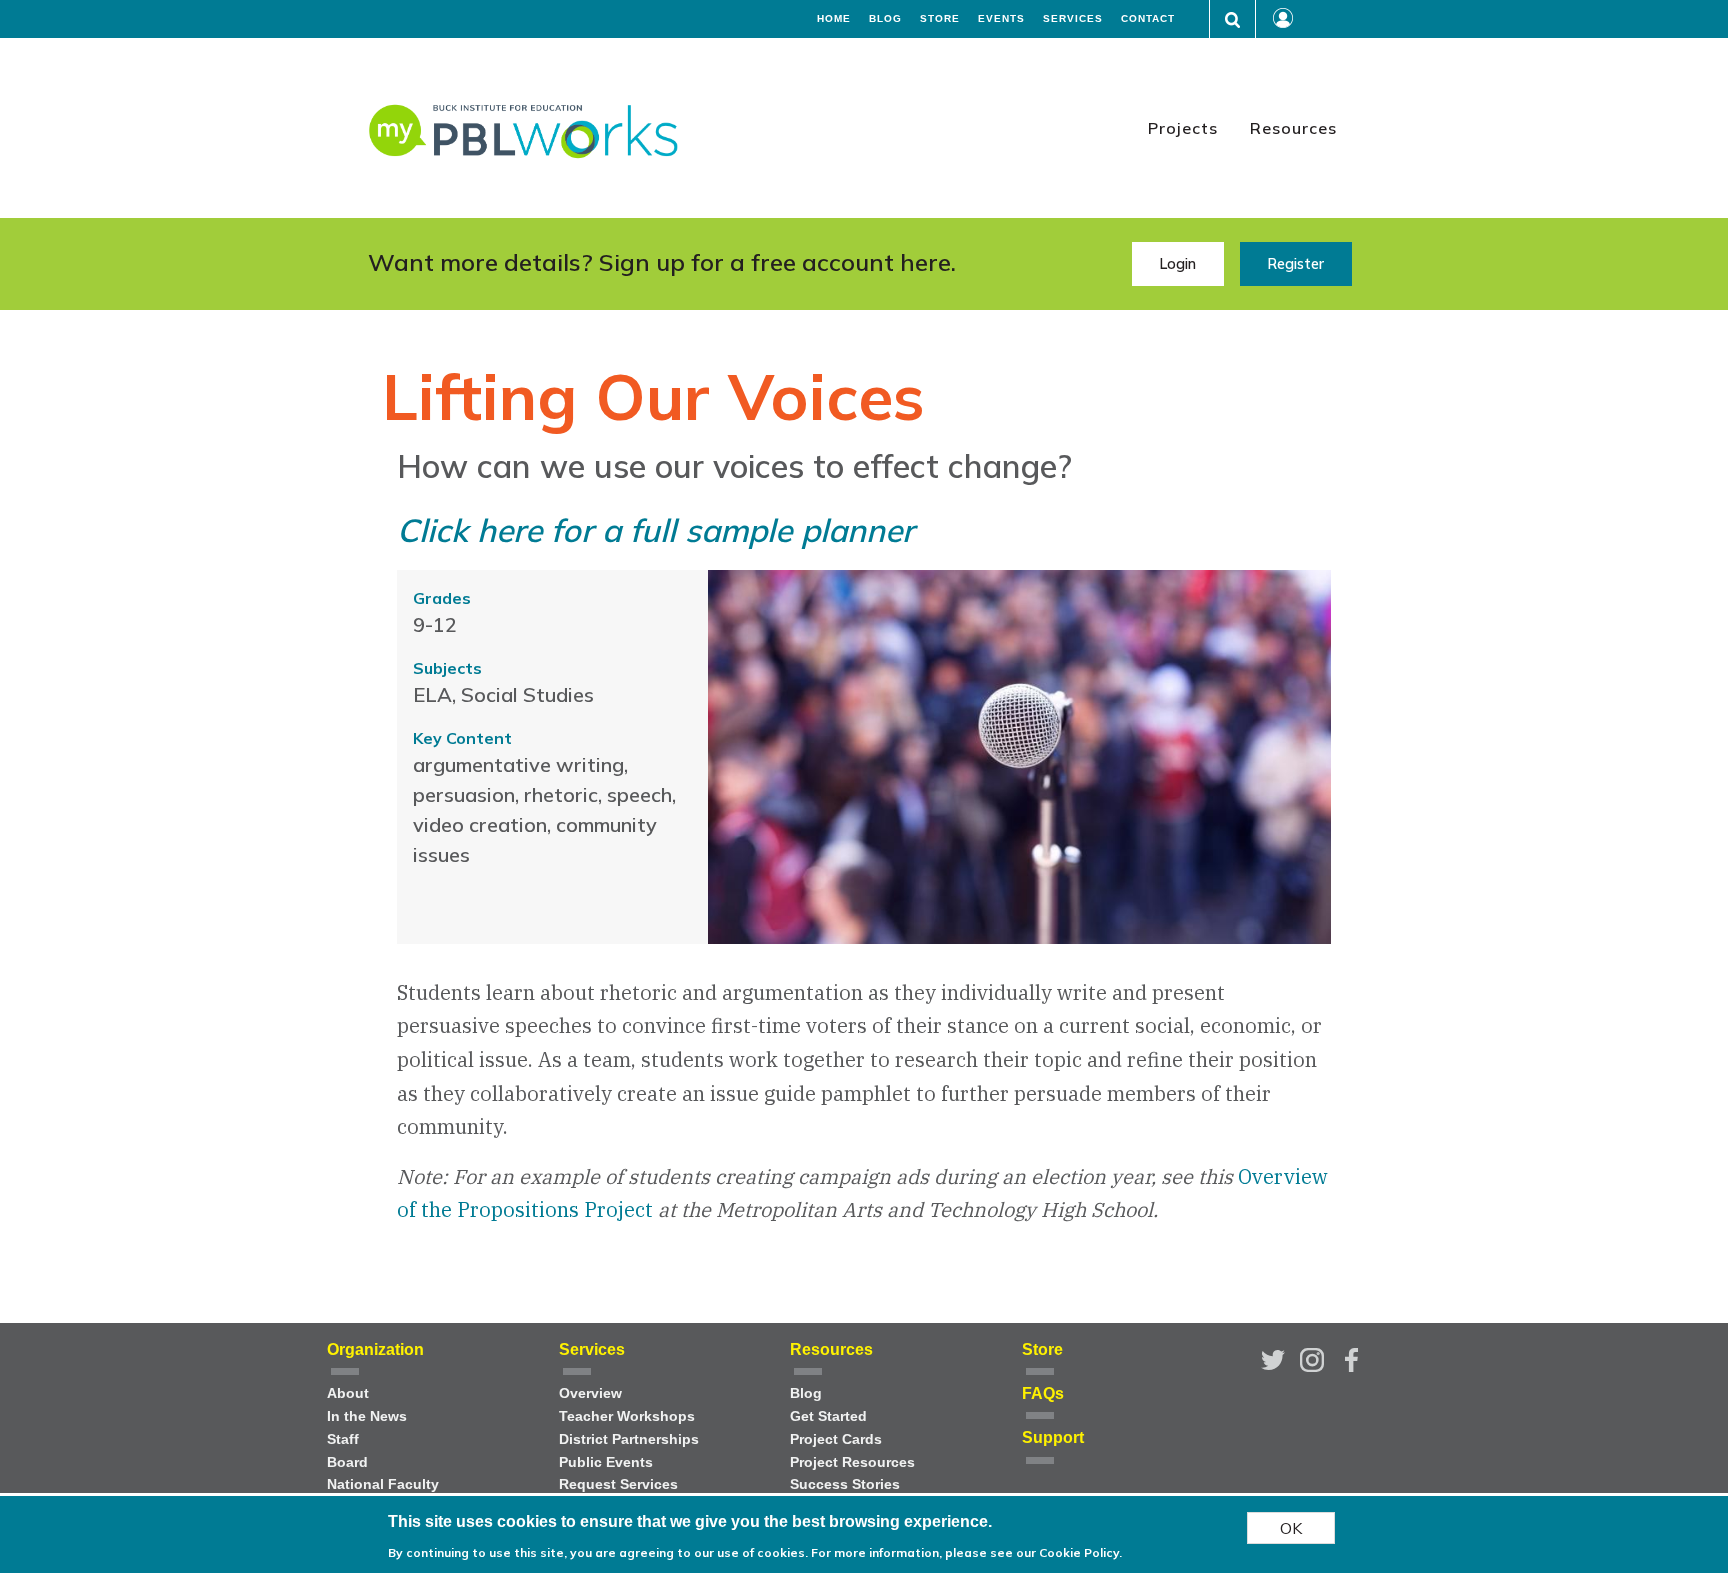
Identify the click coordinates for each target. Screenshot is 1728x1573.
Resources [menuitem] (1293, 128)
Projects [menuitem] (1183, 128)
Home (834, 19)
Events (1001, 19)
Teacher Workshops (627, 1416)
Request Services (618, 1484)
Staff (343, 1439)
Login (1177, 264)
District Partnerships (629, 1439)
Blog (885, 19)
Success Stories (845, 1484)
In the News (367, 1416)
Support (1053, 1437)
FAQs (1043, 1393)
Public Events (606, 1462)
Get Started (828, 1416)
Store (940, 19)
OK (1291, 1528)
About (348, 1393)
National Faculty (383, 1484)
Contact (1148, 19)
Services (1073, 19)
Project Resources (852, 1462)
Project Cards (836, 1439)
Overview (590, 1393)
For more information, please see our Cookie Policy (965, 1552)
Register (1295, 264)
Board (347, 1462)
